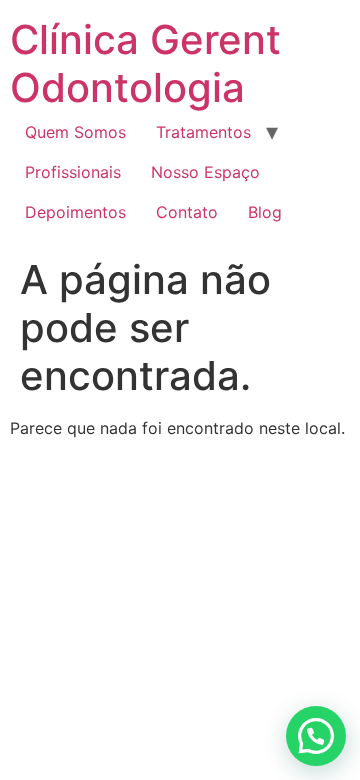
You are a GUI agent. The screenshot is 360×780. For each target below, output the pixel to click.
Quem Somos (75, 132)
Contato (187, 212)
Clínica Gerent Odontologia (145, 63)
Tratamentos (203, 132)
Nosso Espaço (205, 172)
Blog (265, 212)
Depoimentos (75, 212)
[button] (316, 736)
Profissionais (73, 172)
